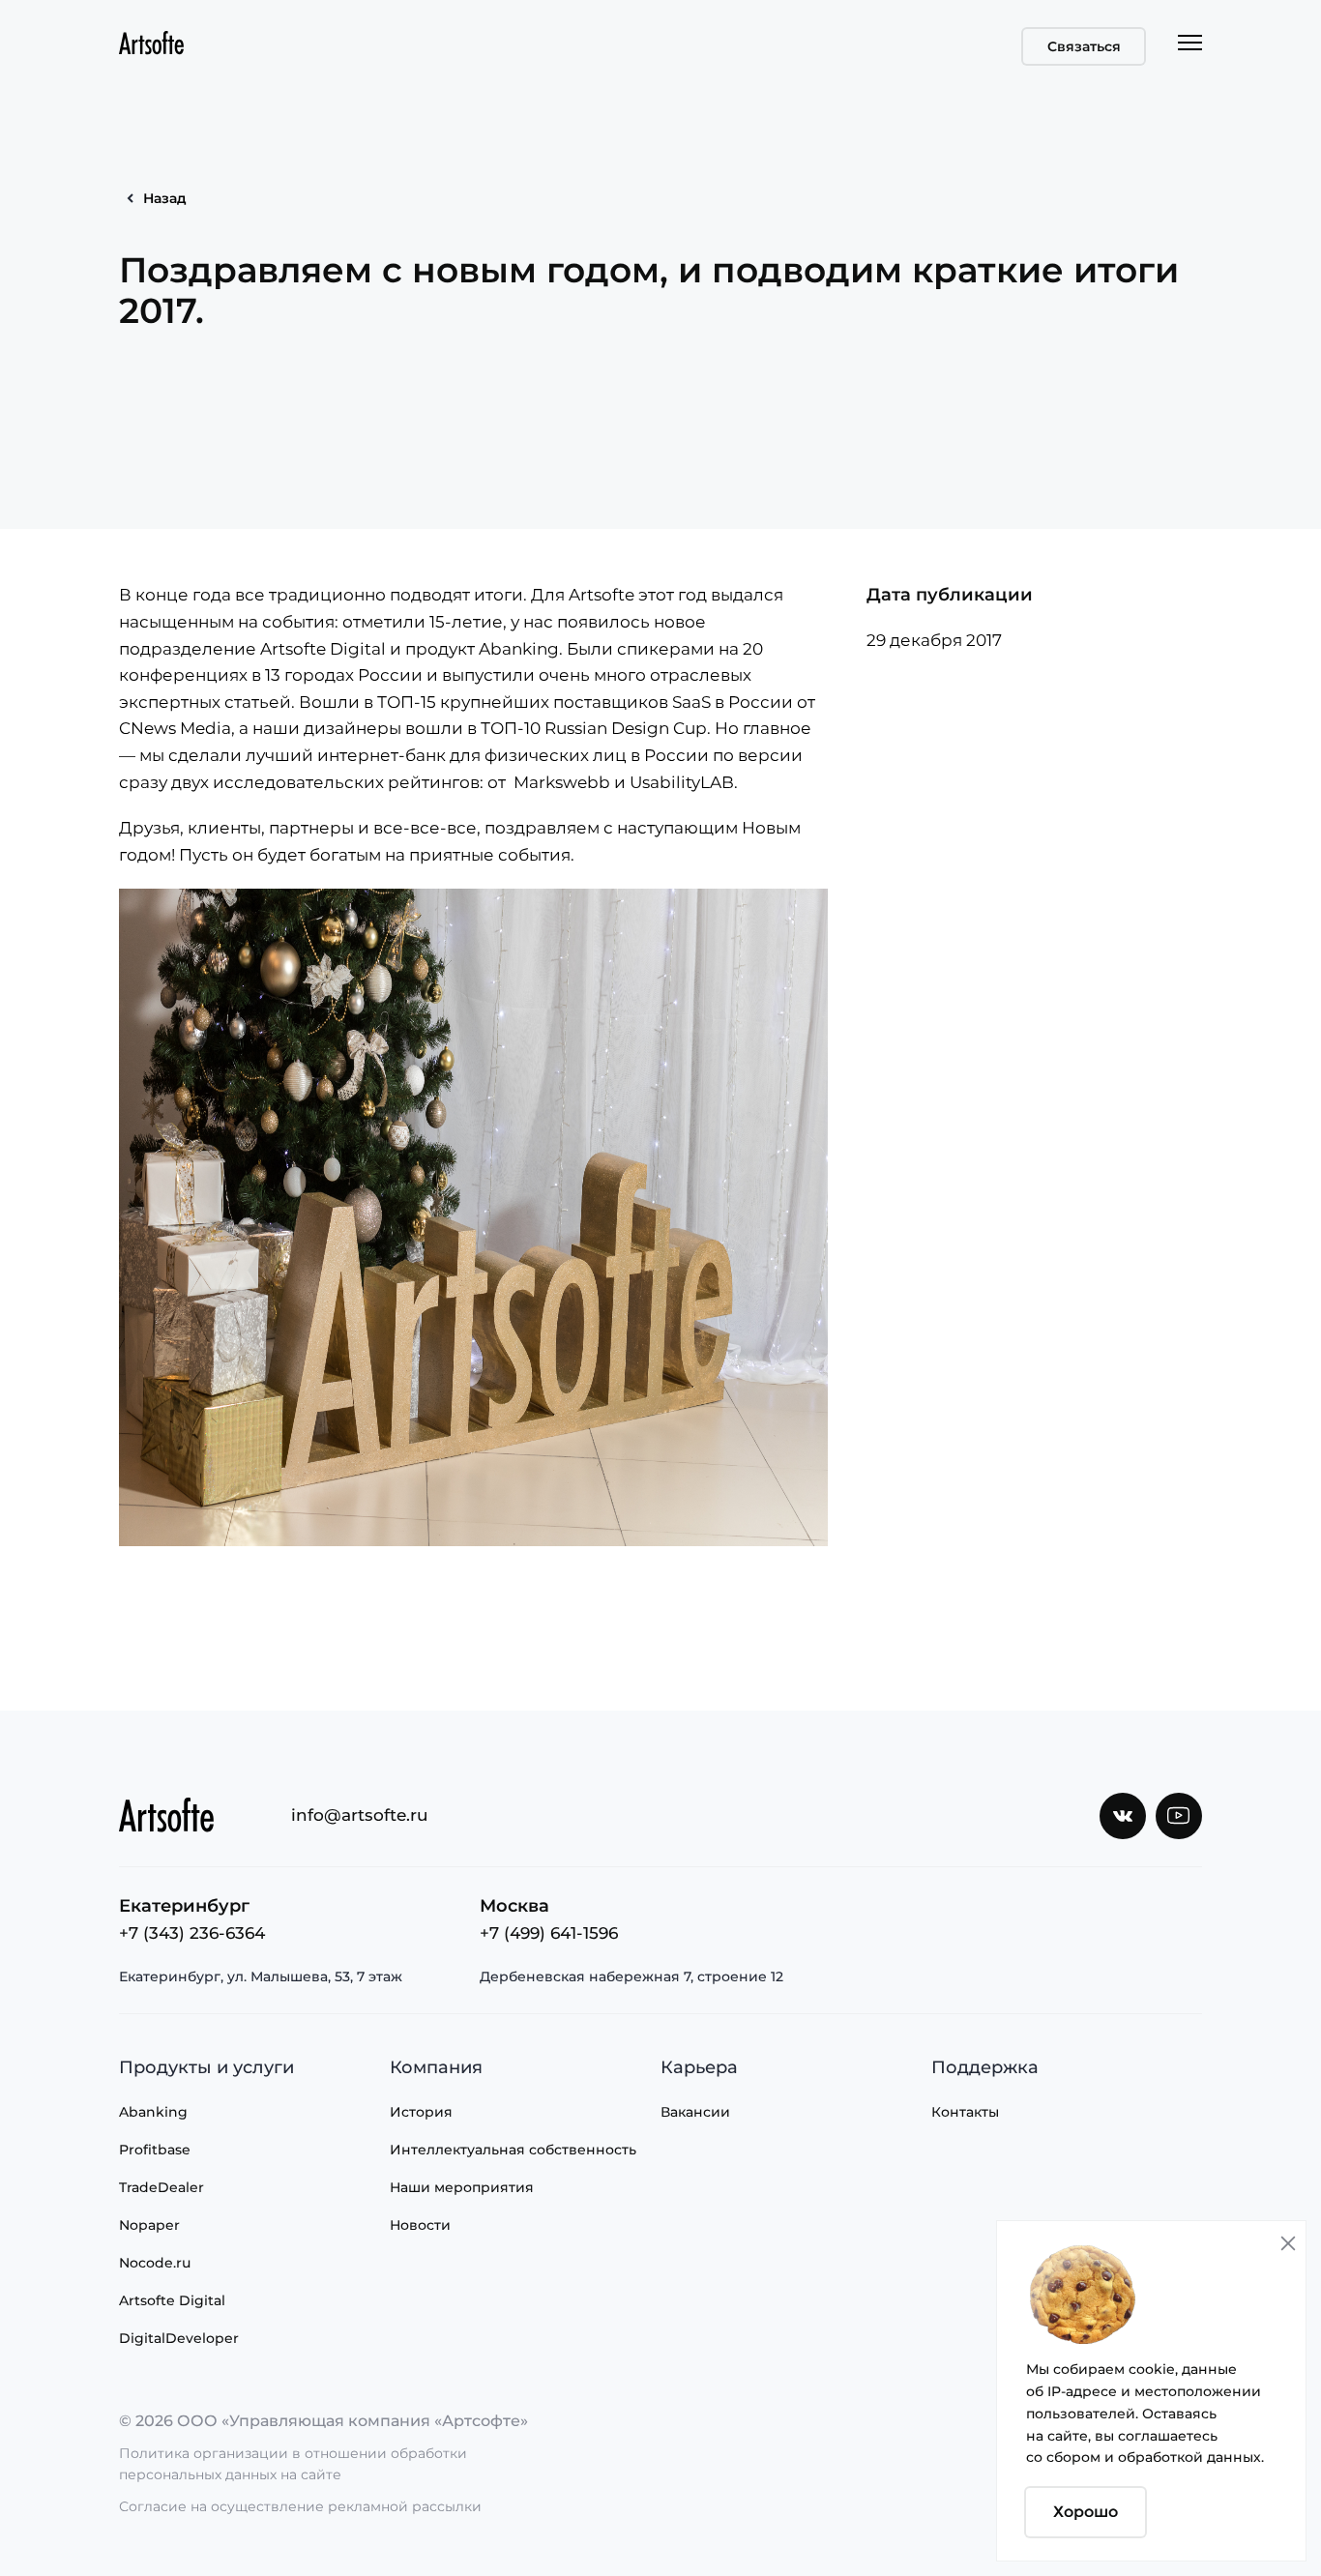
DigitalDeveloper (179, 2338)
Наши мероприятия (462, 2187)
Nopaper (149, 2225)
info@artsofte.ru (360, 1815)
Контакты (965, 2112)
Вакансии (695, 2112)
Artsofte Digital (172, 2300)
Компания (436, 2067)
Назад (165, 198)
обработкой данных (1189, 2457)
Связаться (1084, 46)
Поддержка (985, 2067)
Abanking (153, 2112)
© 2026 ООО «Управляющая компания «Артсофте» (323, 2421)
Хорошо (1086, 2512)
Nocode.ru (155, 2263)
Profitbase (155, 2150)
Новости (420, 2225)
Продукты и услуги (206, 2067)
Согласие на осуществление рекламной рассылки (300, 2506)
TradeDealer (161, 2187)
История (421, 2112)
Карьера (699, 2067)
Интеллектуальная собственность (513, 2150)
